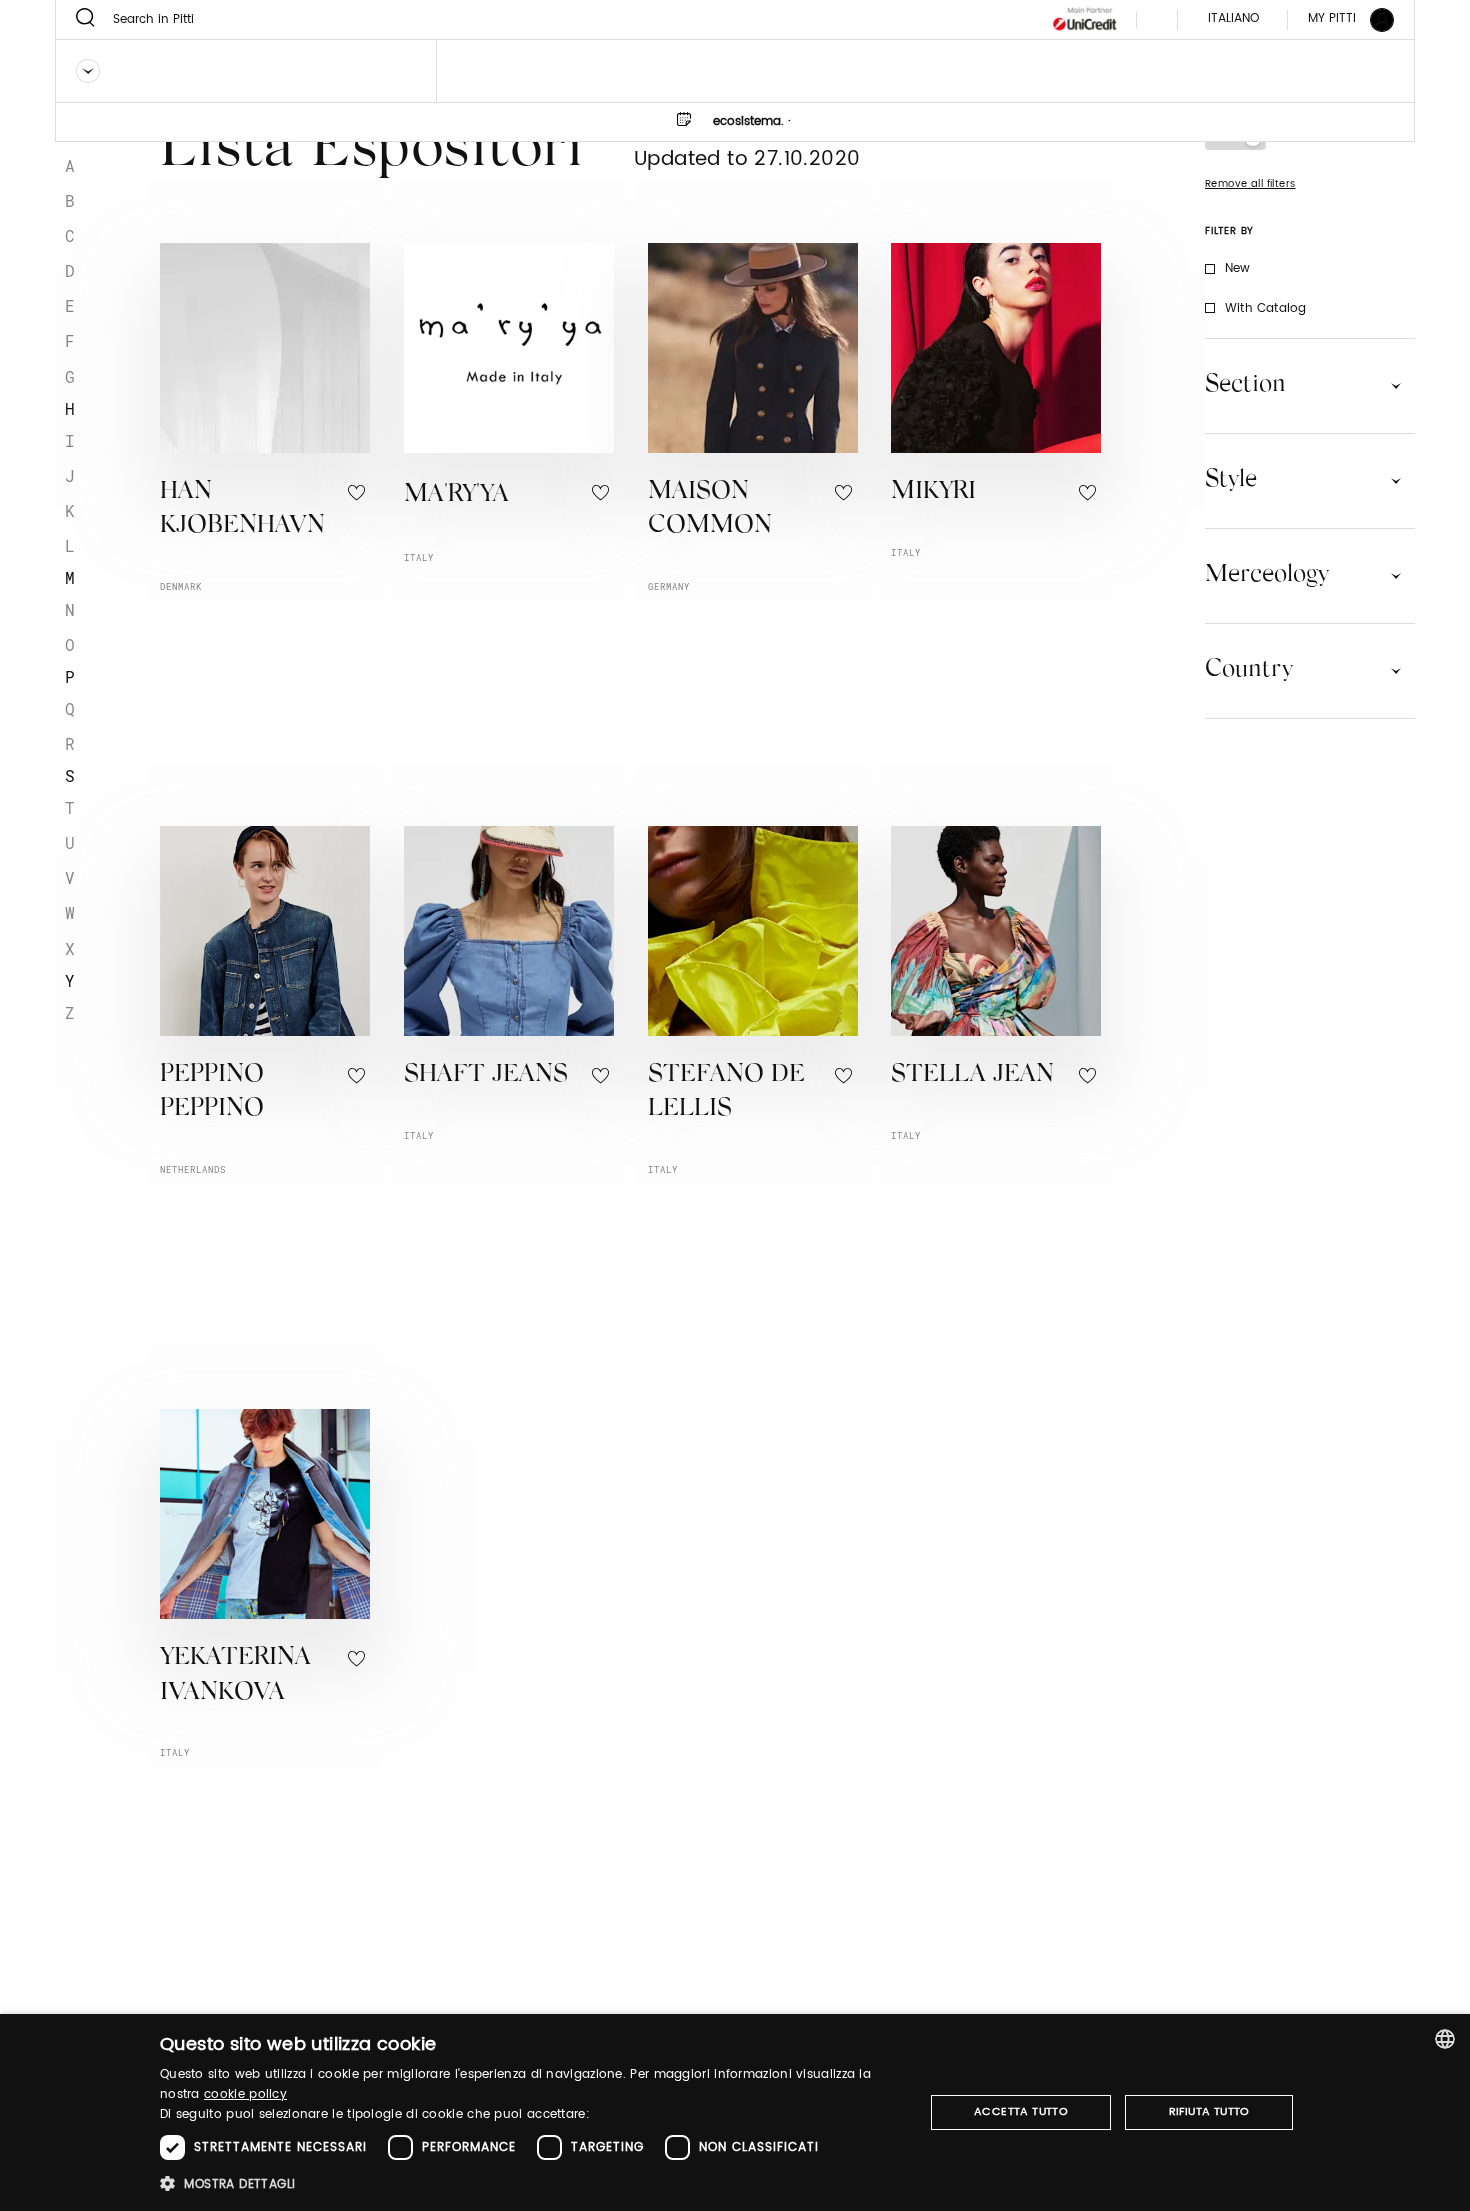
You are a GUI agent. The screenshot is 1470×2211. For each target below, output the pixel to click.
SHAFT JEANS (486, 1075)
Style (1231, 480)
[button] (530, 2183)
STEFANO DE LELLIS (726, 1093)
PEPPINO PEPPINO (212, 1093)
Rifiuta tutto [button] (1209, 2112)
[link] (1339, 19)
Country (1249, 670)
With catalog (1265, 308)
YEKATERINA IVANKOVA (235, 1676)
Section (1245, 385)
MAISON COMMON (710, 510)
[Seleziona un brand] (88, 71)
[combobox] (1445, 2039)
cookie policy (245, 2094)
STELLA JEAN (972, 1075)
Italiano (1233, 18)
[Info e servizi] (1167, 20)
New (1238, 268)
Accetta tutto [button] (1021, 2112)
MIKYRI (933, 492)
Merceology (1267, 575)
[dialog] (735, 2112)
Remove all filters (1250, 184)
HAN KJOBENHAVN (242, 510)
